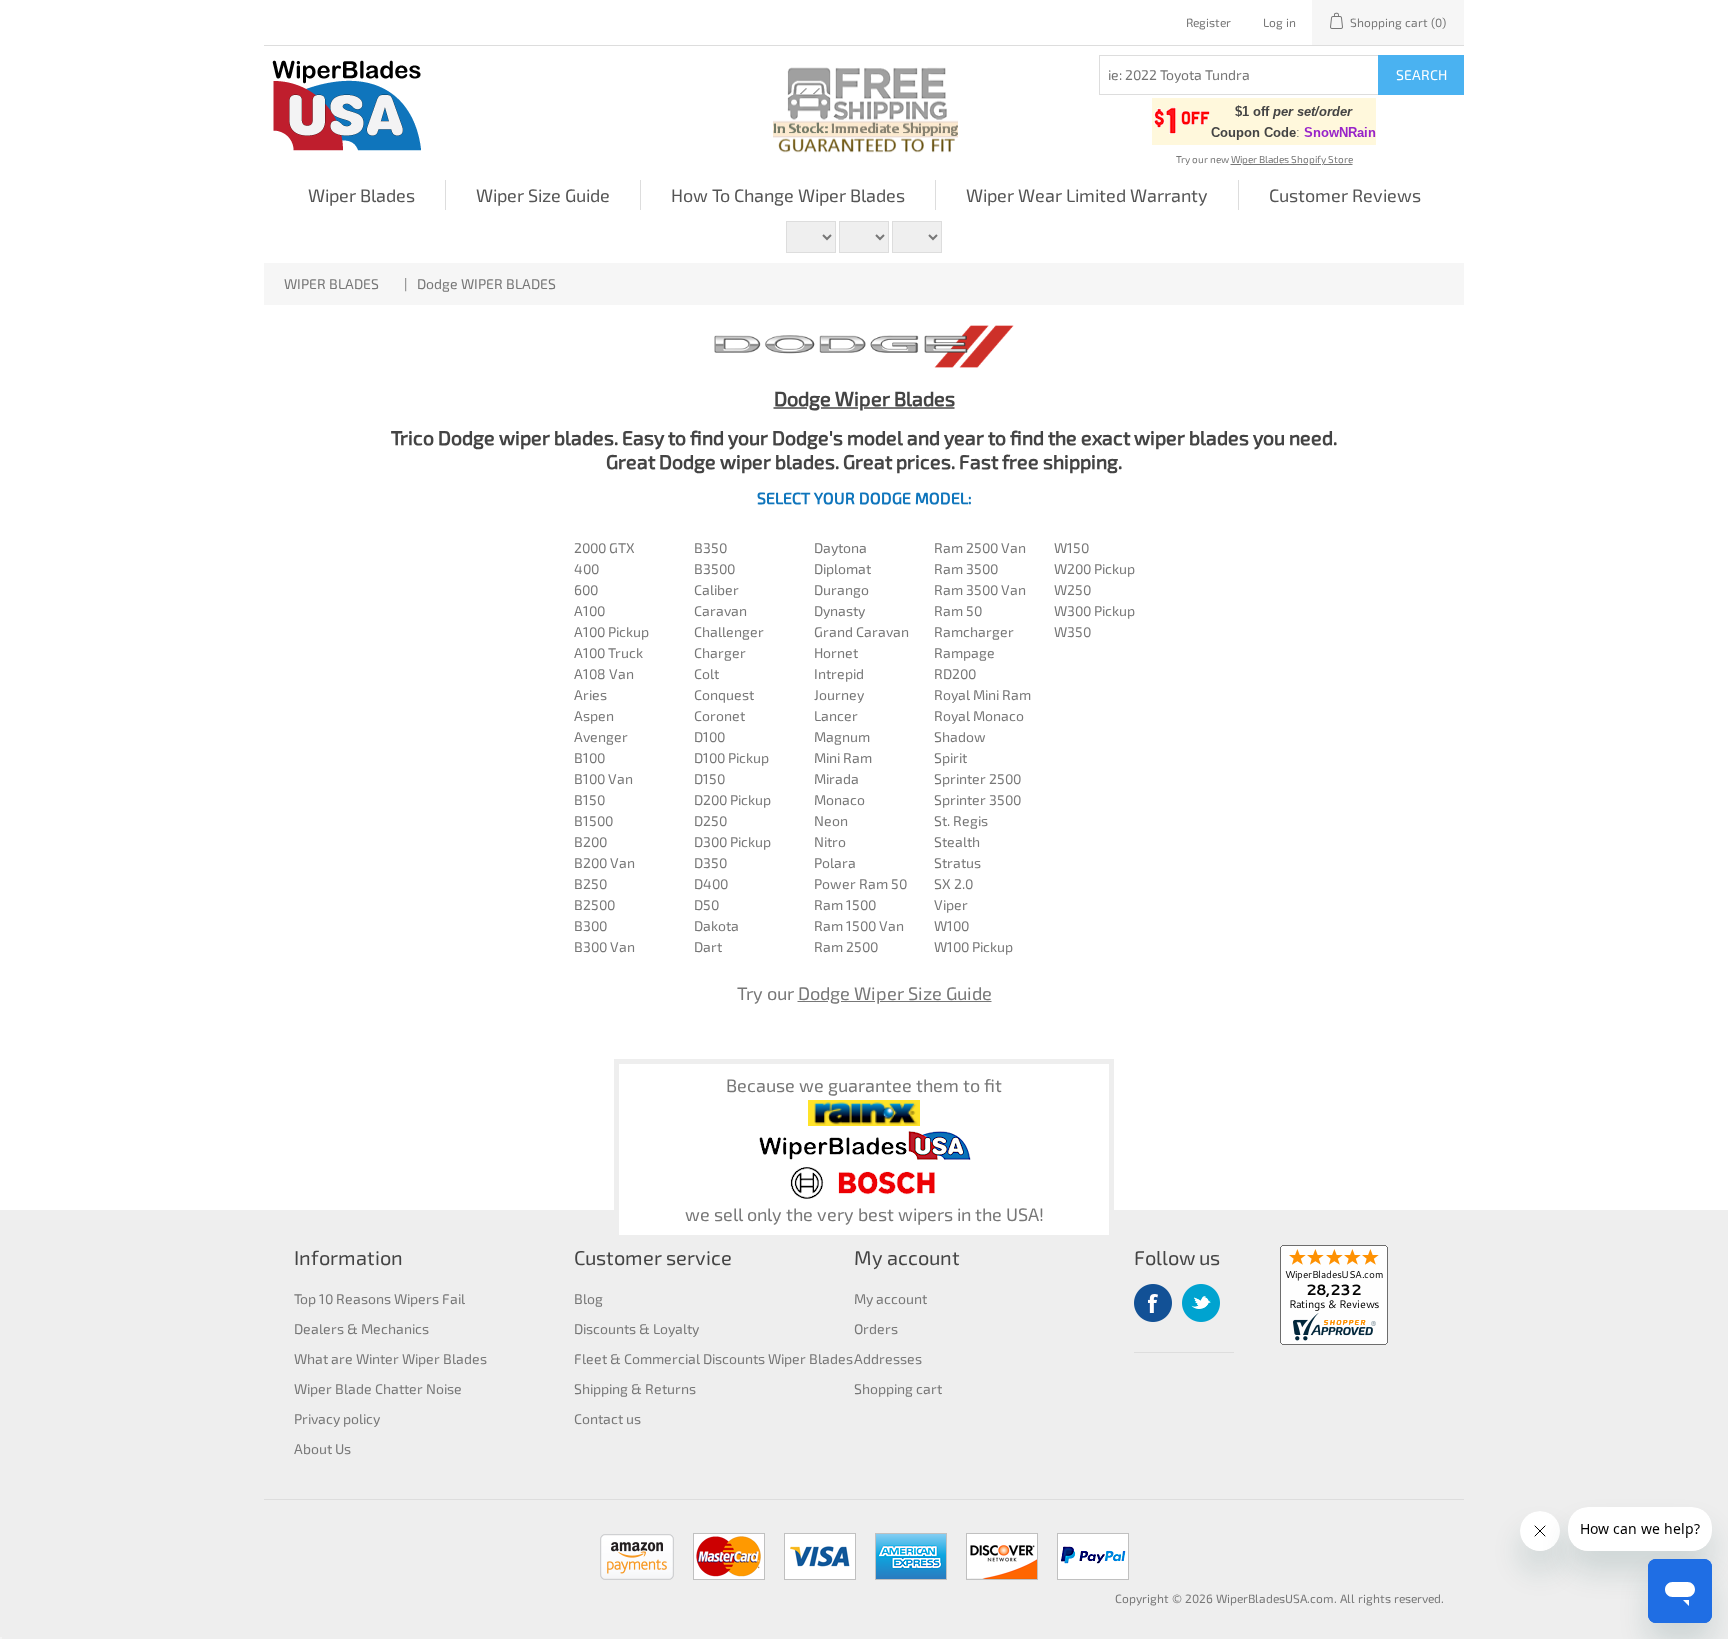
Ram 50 (958, 610)
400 (586, 568)
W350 (1072, 631)
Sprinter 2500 (977, 778)
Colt (706, 673)
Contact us (607, 1418)
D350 (710, 862)
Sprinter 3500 (977, 799)
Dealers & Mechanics (361, 1328)
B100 (589, 757)
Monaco (839, 799)
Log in (1279, 22)
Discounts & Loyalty (636, 1328)
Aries (590, 694)
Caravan (720, 610)
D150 (709, 778)
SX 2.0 (953, 883)
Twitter (1201, 1303)
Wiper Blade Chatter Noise (378, 1388)
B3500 (714, 568)
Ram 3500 (966, 568)
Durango (841, 589)
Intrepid (839, 673)
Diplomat (842, 568)
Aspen (594, 715)
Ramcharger (974, 631)
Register (1208, 22)
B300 (590, 925)
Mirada (836, 778)
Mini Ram (843, 757)
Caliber (716, 589)
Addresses (888, 1358)
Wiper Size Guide (543, 195)
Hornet (836, 652)
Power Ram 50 (860, 883)
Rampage (964, 652)
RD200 (955, 673)
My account (890, 1298)
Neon (831, 820)
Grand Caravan (861, 631)
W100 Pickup (973, 946)
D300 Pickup (732, 841)
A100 (589, 610)
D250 (710, 820)
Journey (839, 694)
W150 (1071, 547)
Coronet (719, 715)
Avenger (601, 736)
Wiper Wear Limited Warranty (1087, 195)
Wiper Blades (361, 195)
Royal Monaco (979, 715)
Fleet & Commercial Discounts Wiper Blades (713, 1358)
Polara (835, 862)
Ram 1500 (845, 904)
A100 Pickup (611, 631)
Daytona (840, 547)
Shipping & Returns (635, 1388)
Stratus (957, 862)
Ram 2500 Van (980, 547)
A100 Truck (608, 652)
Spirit (950, 757)
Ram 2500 (846, 946)
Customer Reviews (1345, 195)
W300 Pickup (1094, 610)
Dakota (716, 925)
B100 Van (603, 778)
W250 (1072, 589)
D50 (706, 904)
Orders (876, 1328)
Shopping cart (898, 1388)
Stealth (957, 841)
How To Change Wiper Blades (788, 195)
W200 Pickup (1094, 568)
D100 (709, 736)
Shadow (960, 736)
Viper (951, 904)
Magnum (842, 736)
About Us (322, 1448)
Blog (588, 1298)
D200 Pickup (732, 799)
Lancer (836, 715)
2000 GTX (604, 547)
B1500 (593, 820)
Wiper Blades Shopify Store (1292, 159)
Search (1421, 74)
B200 (590, 841)
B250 (590, 883)
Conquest (724, 694)
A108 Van (604, 673)
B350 (710, 547)
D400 (711, 883)
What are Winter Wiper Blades (390, 1358)
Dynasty (839, 610)
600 (586, 589)
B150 (589, 799)
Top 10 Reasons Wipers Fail (379, 1298)
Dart (708, 946)
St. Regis (961, 820)
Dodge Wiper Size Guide (895, 993)
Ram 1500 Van (859, 925)
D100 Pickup (731, 757)
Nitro (830, 841)
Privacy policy (337, 1418)
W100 (951, 925)
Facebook (1153, 1303)
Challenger (729, 631)
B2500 (594, 904)
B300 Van (604, 946)
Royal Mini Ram (982, 694)
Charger (720, 652)
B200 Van (604, 862)
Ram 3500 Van (980, 589)
